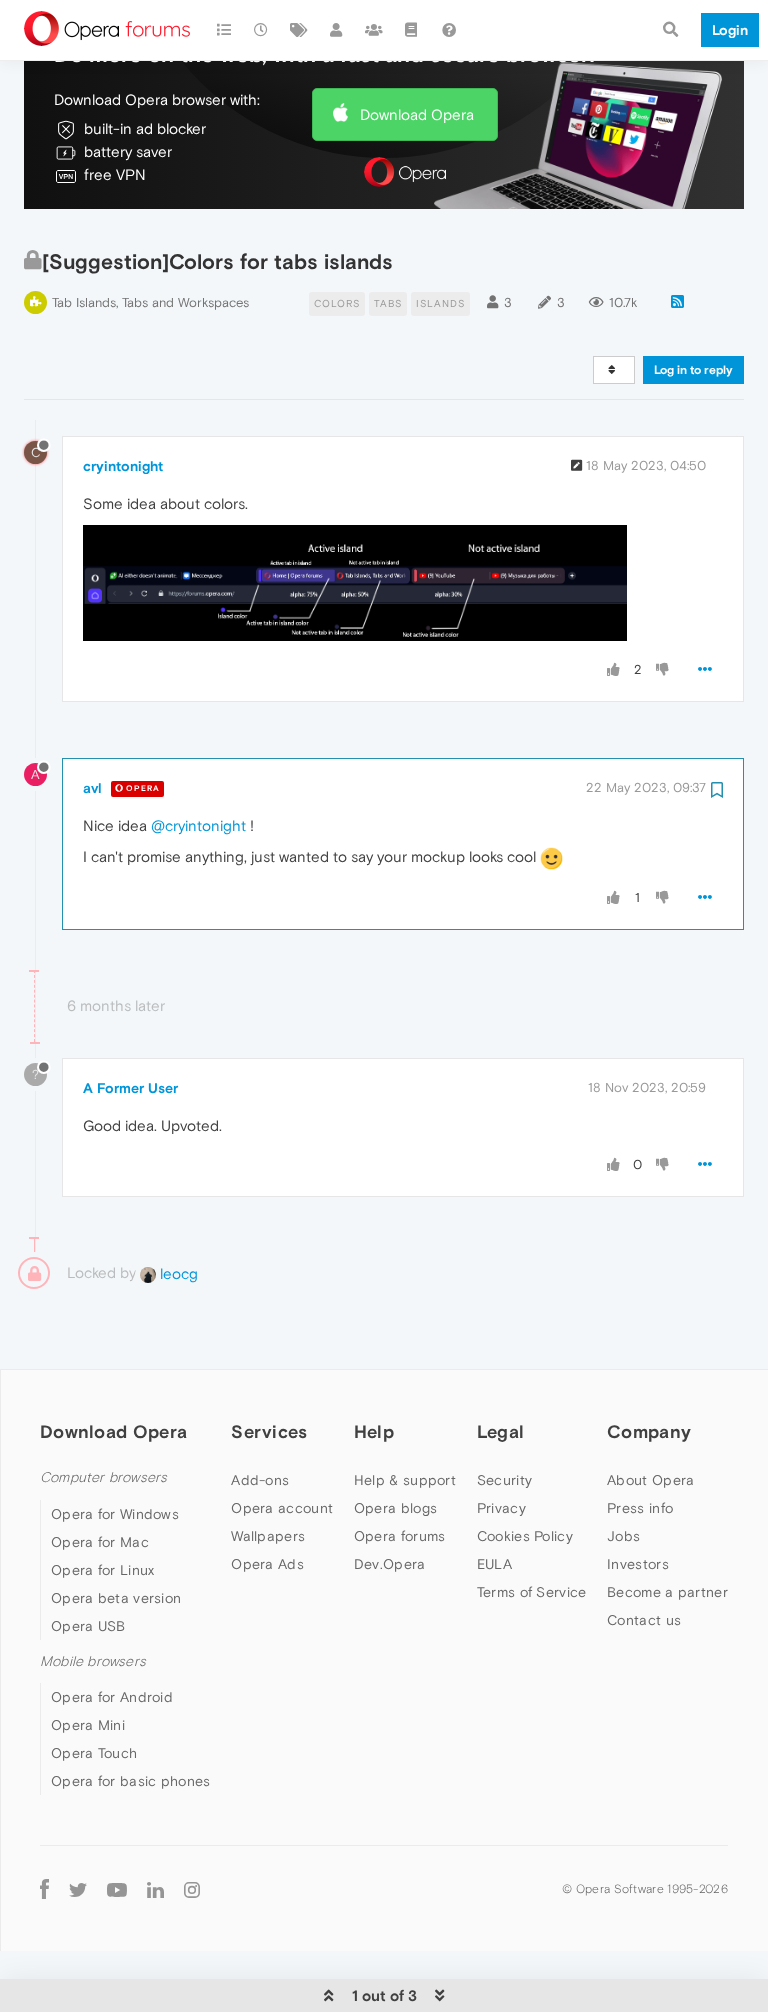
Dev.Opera (390, 1564)
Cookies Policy (525, 1536)
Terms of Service (532, 1592)
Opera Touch (94, 1753)
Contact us (644, 1620)
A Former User (130, 1088)
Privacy (501, 1508)
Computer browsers (103, 1477)
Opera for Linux (103, 1570)
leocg (177, 1273)
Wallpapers (268, 1536)
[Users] (337, 30)
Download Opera (417, 114)
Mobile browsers (93, 1661)
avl (92, 788)
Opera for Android (112, 1697)
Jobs (623, 1536)
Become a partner (667, 1592)
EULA (494, 1564)
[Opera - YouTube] (117, 1888)
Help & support (405, 1480)
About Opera (650, 1480)
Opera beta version (116, 1598)
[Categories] (224, 30)
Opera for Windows (115, 1514)
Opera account (282, 1508)
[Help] (449, 30)
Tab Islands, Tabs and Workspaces (150, 302)
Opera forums (400, 1536)
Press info (640, 1508)
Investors (638, 1564)
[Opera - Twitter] (78, 1888)
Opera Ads (267, 1564)
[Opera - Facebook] (44, 1888)
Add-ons (260, 1480)
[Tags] (299, 30)
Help (374, 1431)
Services (269, 1431)
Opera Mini (88, 1725)
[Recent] (262, 30)
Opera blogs (395, 1508)
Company (649, 1431)
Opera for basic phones (131, 1781)
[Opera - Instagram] (192, 1888)
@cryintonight (198, 825)
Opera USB (88, 1626)
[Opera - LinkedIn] (155, 1888)
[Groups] (374, 30)
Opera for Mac (100, 1542)
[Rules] (412, 30)
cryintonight (123, 466)
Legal (501, 1431)
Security (504, 1480)
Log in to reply (693, 370)
